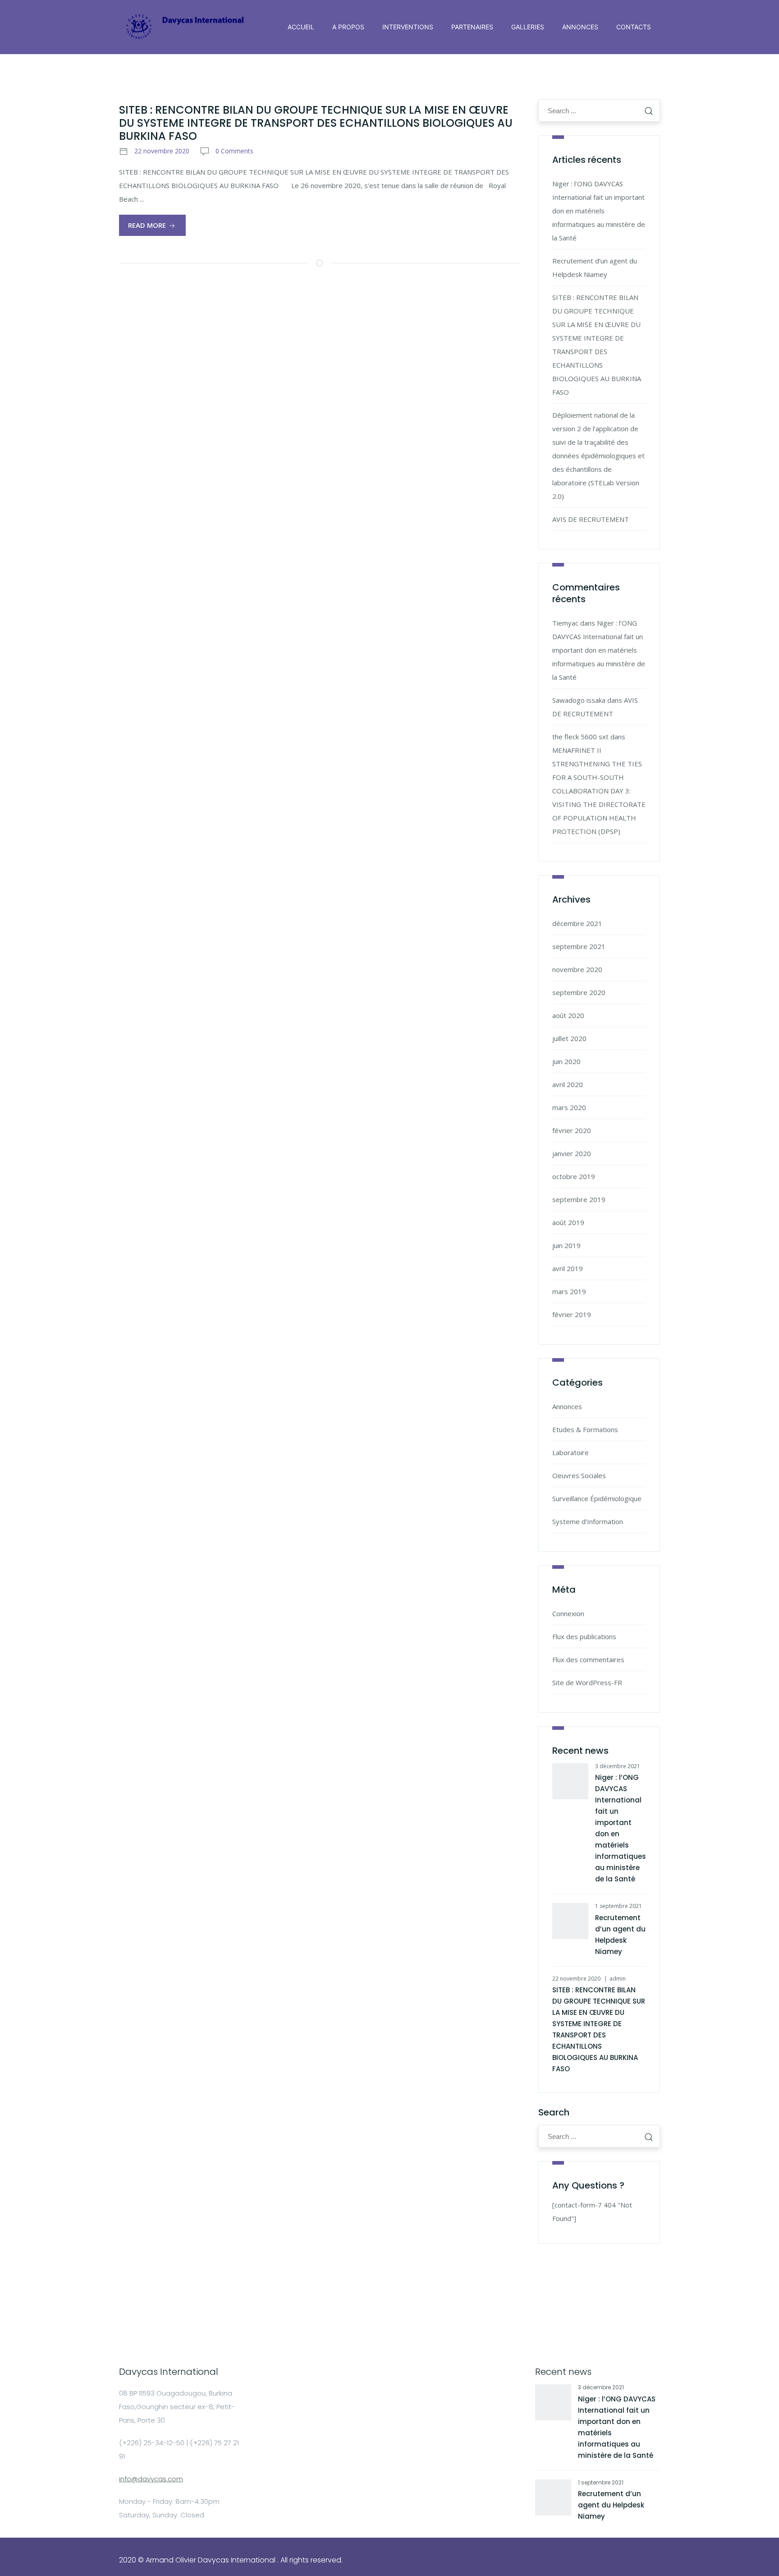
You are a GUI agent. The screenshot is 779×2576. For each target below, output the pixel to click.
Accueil (301, 27)
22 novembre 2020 (162, 151)
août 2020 (568, 1015)
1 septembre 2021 (619, 1906)
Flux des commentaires (588, 1659)
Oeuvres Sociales (579, 1475)
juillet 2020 (569, 1038)
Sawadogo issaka (579, 700)
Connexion (568, 1613)
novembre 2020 (577, 969)
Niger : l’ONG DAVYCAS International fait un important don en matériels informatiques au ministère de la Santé (599, 211)
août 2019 (568, 1222)
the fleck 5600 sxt (580, 737)
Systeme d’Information (588, 1521)
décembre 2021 (577, 923)
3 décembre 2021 (618, 1766)
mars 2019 (569, 1291)
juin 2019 (566, 1245)
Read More (148, 225)
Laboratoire (571, 1452)
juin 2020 (566, 1061)
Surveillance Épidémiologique (597, 1498)
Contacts (634, 27)
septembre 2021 (579, 946)
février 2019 (572, 1314)
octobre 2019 (574, 1176)
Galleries (528, 27)
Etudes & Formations (585, 1429)
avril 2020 (568, 1084)
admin (618, 1979)
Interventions (408, 27)
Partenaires (472, 27)
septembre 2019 (579, 1199)
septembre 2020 (579, 992)
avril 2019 (568, 1268)
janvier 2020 (572, 1153)
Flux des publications (584, 1636)
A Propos (348, 27)
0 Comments (234, 151)
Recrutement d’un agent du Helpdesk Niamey (611, 2505)
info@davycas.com (151, 2479)
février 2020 (572, 1130)
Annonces (580, 27)
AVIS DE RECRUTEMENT (591, 519)
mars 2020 (569, 1107)
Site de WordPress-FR (587, 1682)
